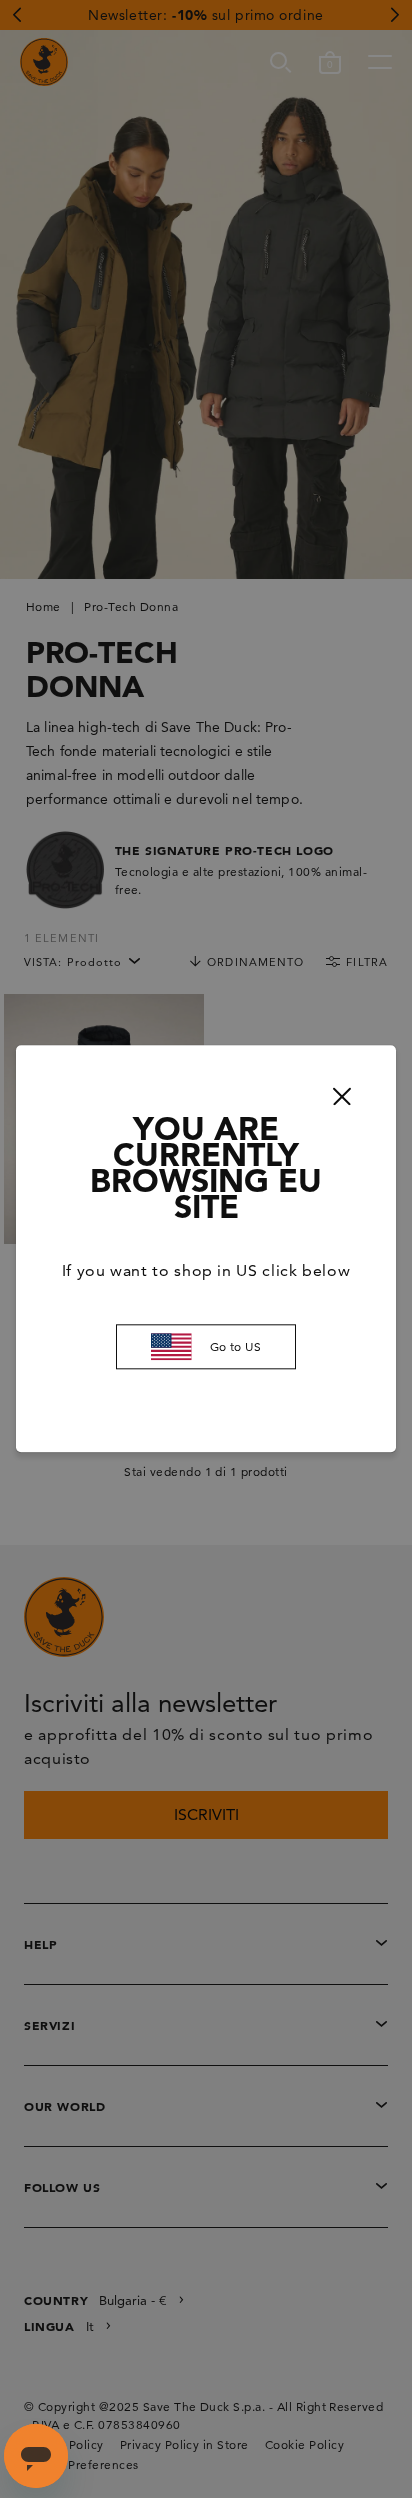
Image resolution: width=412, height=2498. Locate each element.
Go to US (236, 1346)
